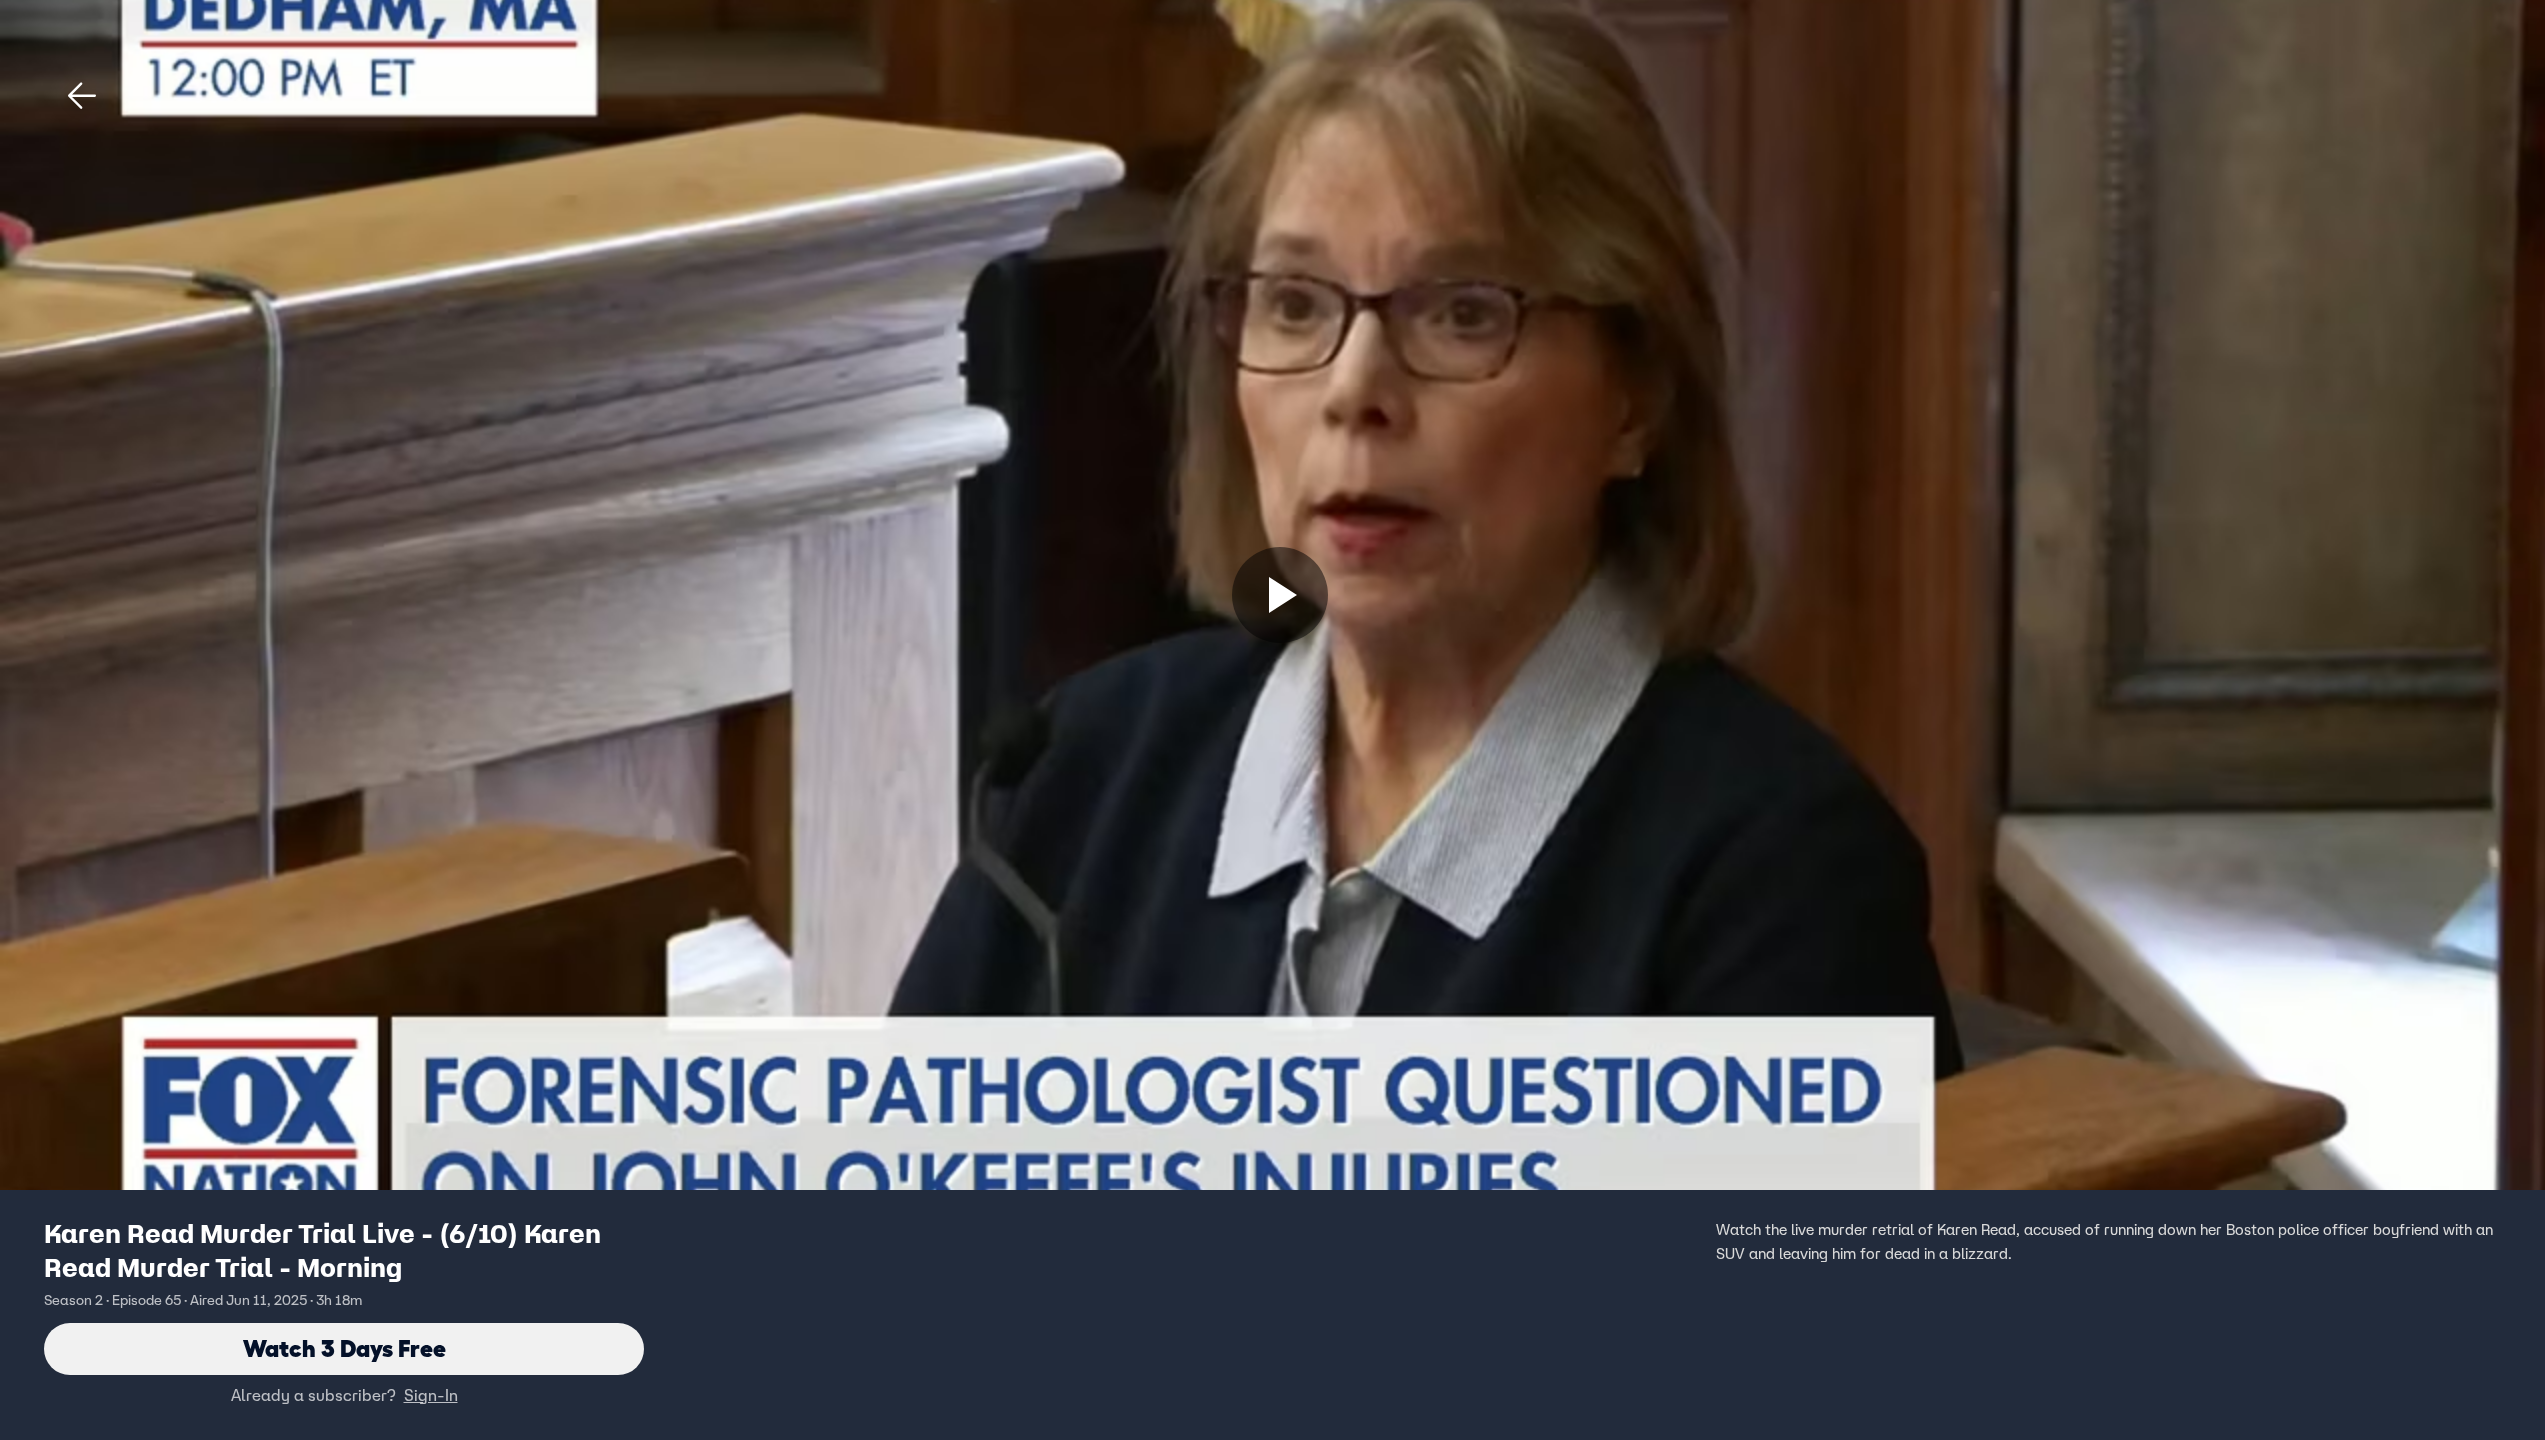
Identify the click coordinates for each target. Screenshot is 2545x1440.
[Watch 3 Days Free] (1280, 595)
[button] (82, 96)
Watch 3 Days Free (344, 1348)
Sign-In (431, 1395)
